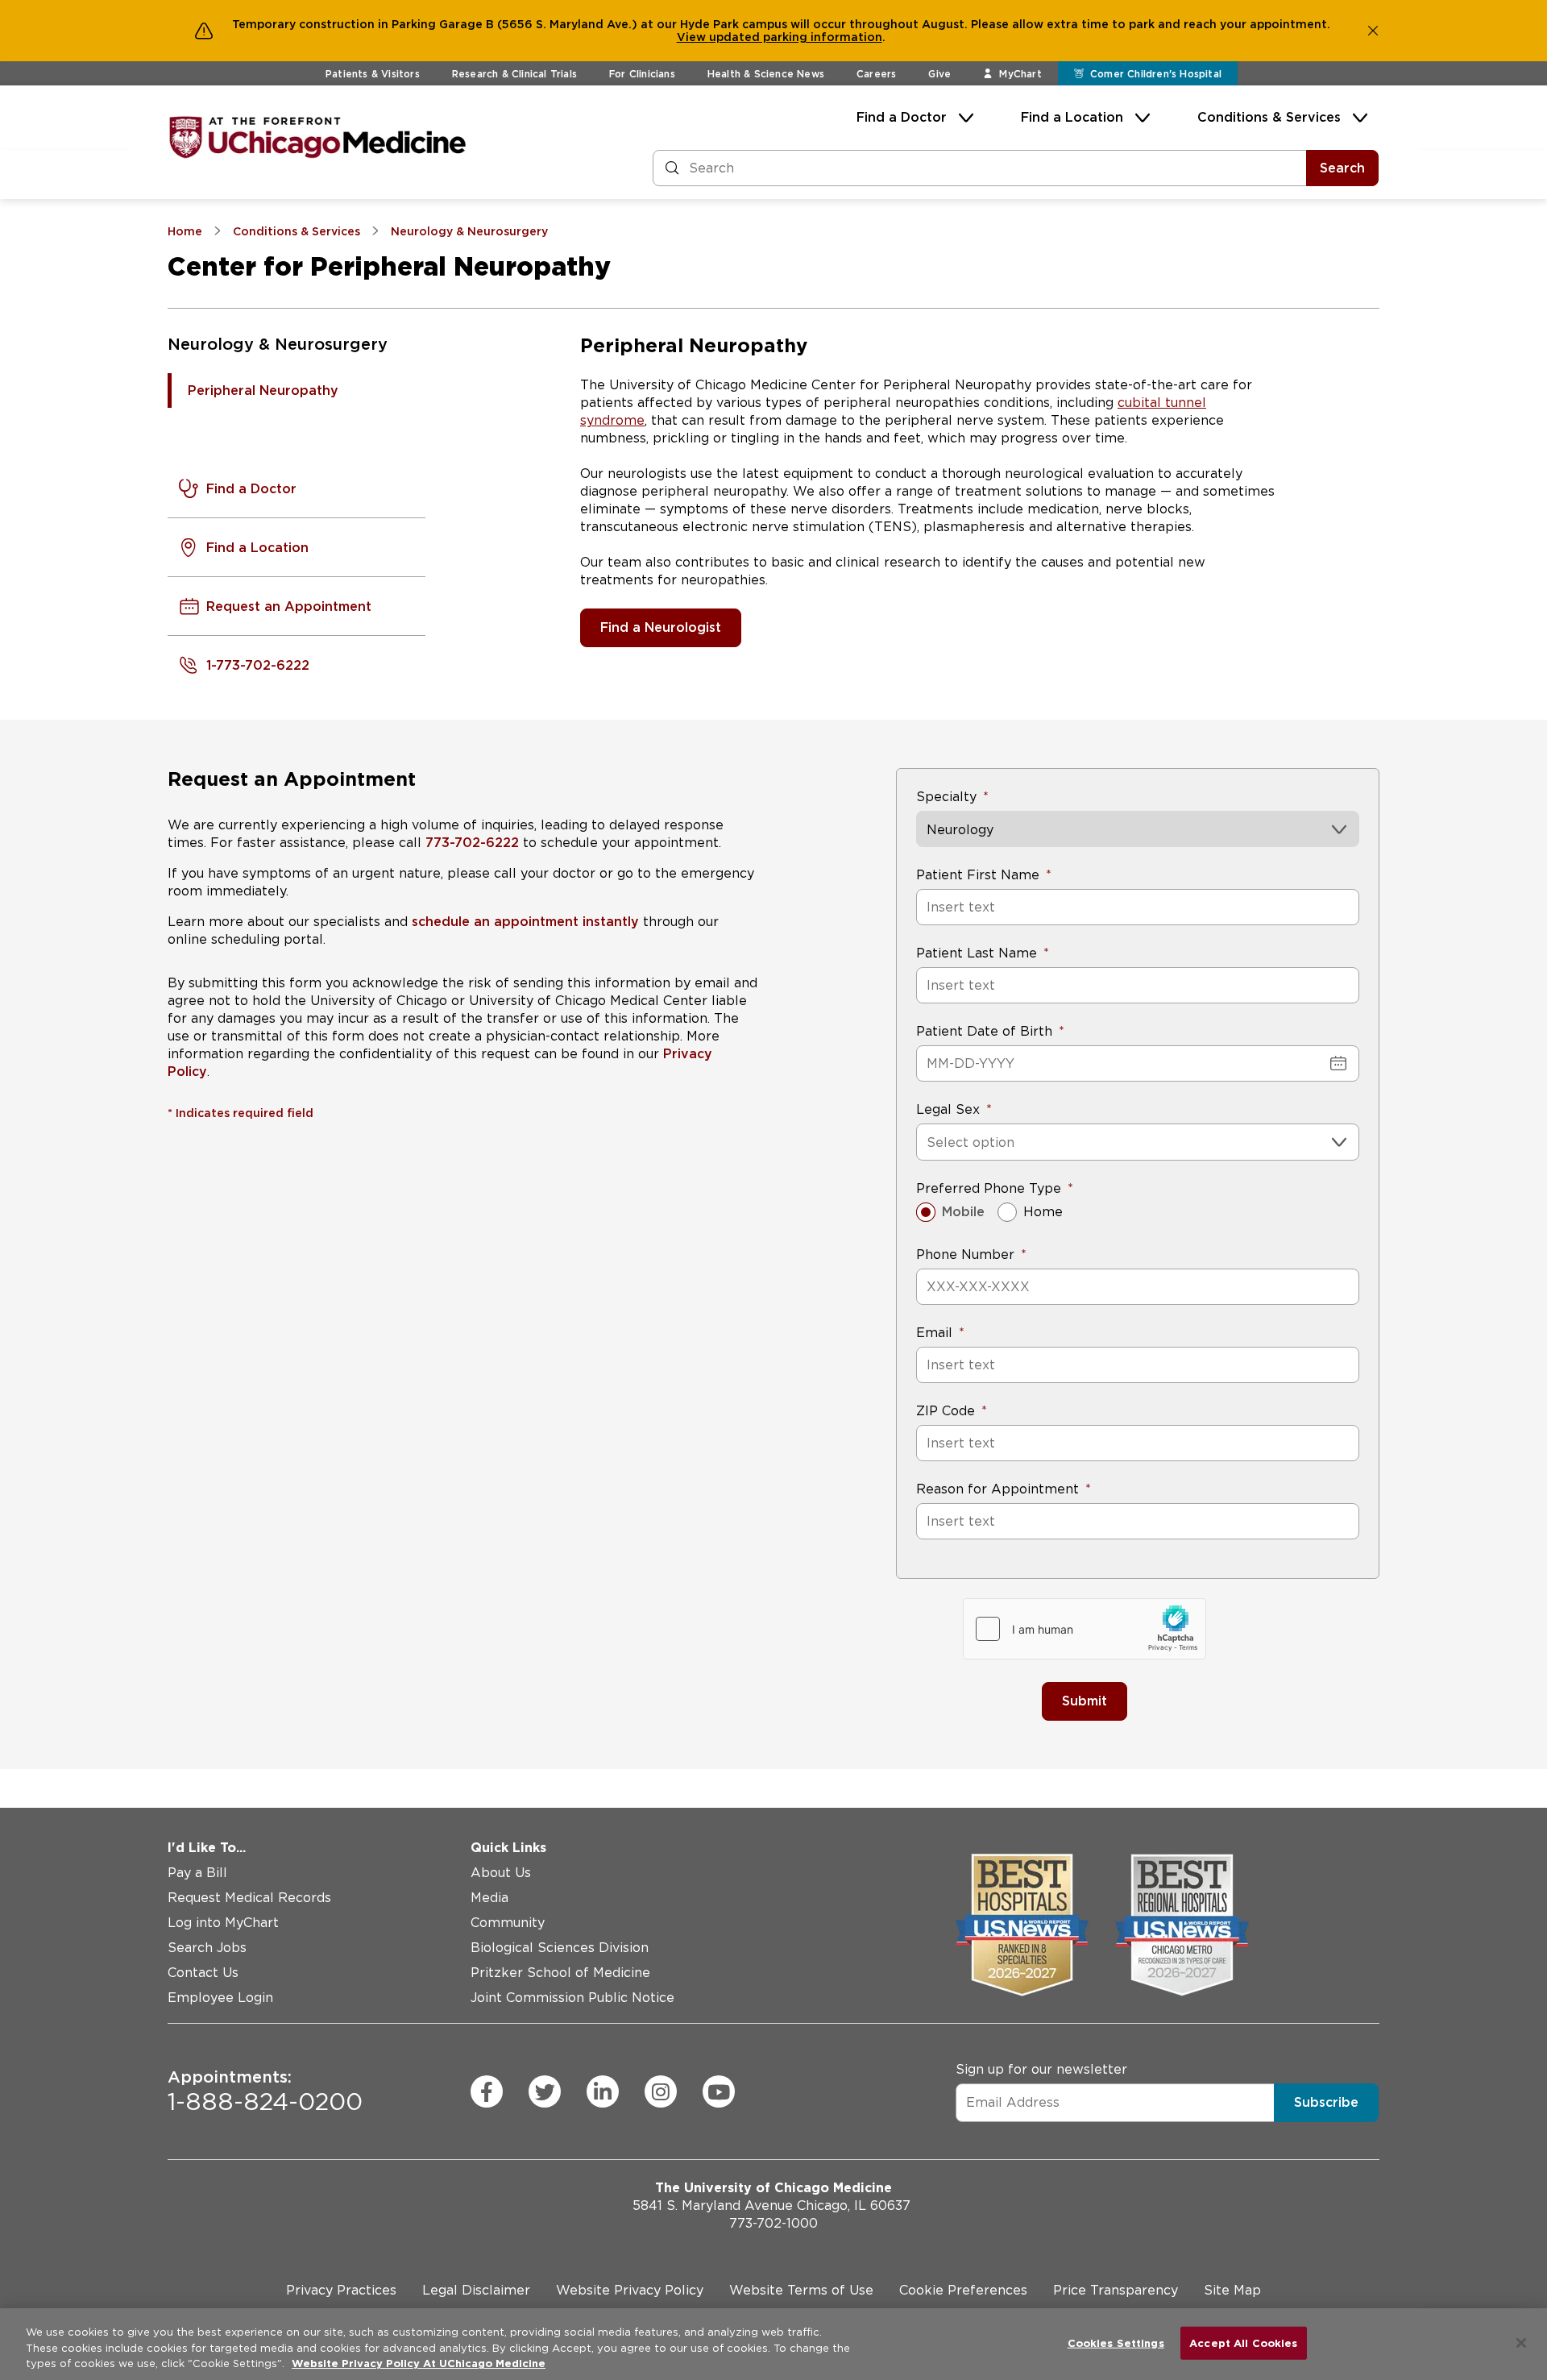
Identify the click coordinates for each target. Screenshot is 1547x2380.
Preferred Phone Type (989, 1188)
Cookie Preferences (963, 2290)
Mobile (963, 1212)
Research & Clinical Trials (514, 74)
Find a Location (1072, 117)
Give (939, 74)
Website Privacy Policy (630, 2290)
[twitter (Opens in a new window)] (545, 2091)
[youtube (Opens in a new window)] (719, 2091)
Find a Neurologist (661, 627)
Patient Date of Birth (984, 1031)
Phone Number (965, 1254)
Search (1342, 168)
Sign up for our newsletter (1041, 2068)
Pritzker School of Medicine (560, 1973)
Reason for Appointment (997, 1489)
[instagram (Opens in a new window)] (661, 2091)
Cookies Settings (1116, 2343)
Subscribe (1326, 2102)
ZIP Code (946, 1411)
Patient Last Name (977, 953)
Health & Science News (766, 74)
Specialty (946, 797)
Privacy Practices (341, 2290)
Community (508, 1923)
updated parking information (796, 37)
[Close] (1521, 2343)
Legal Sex (948, 1109)
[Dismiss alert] (1373, 31)
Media (489, 1898)
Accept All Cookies (1243, 2343)
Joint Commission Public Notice (572, 1998)
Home (1043, 1212)
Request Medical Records (249, 1898)
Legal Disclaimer (476, 2290)
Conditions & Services (1269, 117)
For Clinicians (642, 74)
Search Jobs (207, 1948)
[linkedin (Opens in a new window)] (603, 2091)
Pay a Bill (197, 1873)
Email (934, 1333)
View (693, 37)
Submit (1085, 1701)
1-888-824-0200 (265, 2091)
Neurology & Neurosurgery (278, 344)
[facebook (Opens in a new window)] (487, 2091)
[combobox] (929, 1142)
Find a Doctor (902, 117)
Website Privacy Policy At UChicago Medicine (419, 2363)
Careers (876, 74)
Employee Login (220, 1998)
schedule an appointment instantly (523, 922)
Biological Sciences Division (560, 1948)
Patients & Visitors (373, 74)
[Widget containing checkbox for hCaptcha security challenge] (1085, 1629)
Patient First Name (978, 875)
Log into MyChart (223, 1923)
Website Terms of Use (801, 2290)
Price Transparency (1116, 2290)
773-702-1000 (773, 2223)
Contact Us (203, 1973)
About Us (501, 1873)
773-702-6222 (472, 843)
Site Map (1232, 2290)
